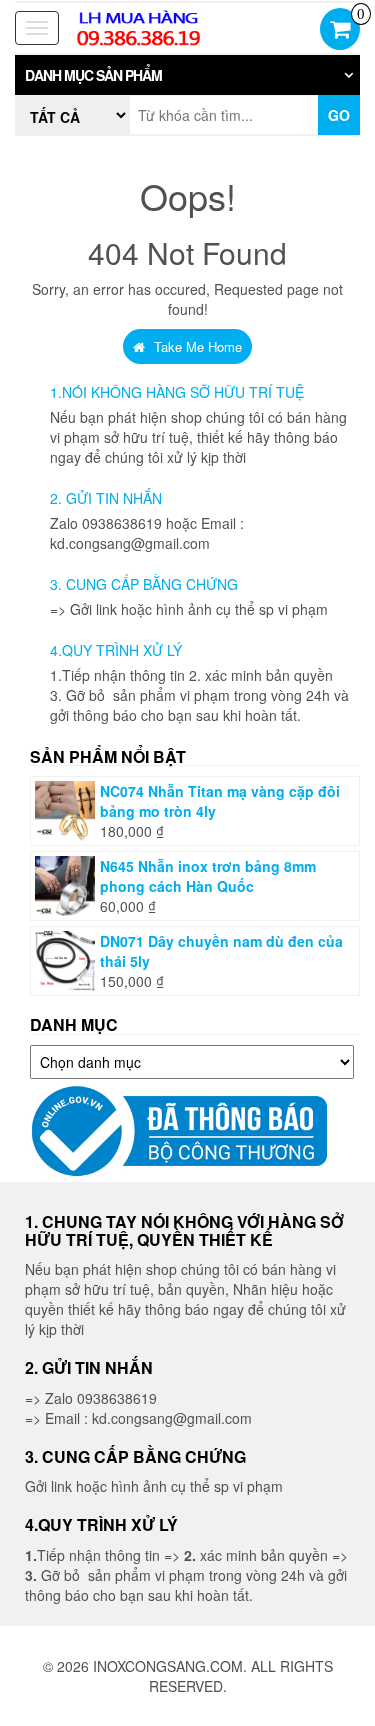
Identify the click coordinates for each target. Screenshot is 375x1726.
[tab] (187, 75)
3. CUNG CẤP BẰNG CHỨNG (144, 584)
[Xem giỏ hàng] (340, 31)
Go (339, 115)
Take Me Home (196, 346)
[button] (187, 75)
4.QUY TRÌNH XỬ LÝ (116, 650)
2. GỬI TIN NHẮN (106, 498)
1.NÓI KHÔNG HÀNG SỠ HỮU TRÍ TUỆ (177, 392)
